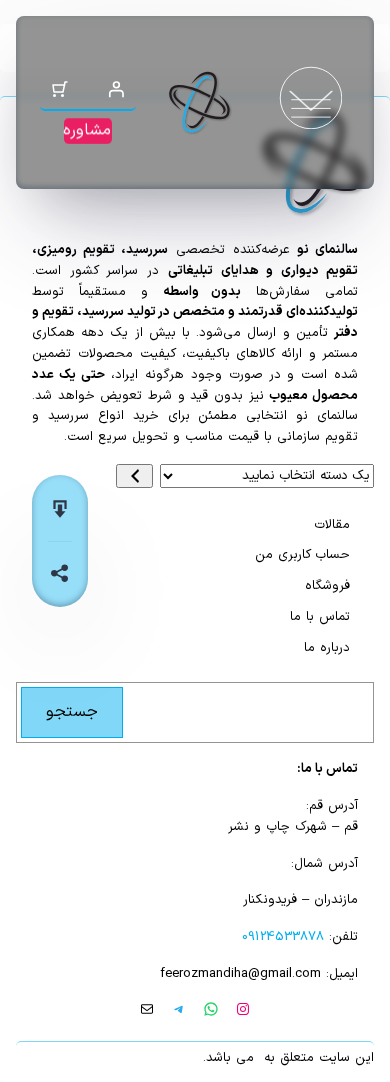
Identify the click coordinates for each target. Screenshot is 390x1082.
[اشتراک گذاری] (60, 573)
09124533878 (283, 937)
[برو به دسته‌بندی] (134, 476)
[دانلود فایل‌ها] (60, 509)
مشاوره (87, 130)
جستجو (72, 712)
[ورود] (116, 89)
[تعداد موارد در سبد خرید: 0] (60, 89)
